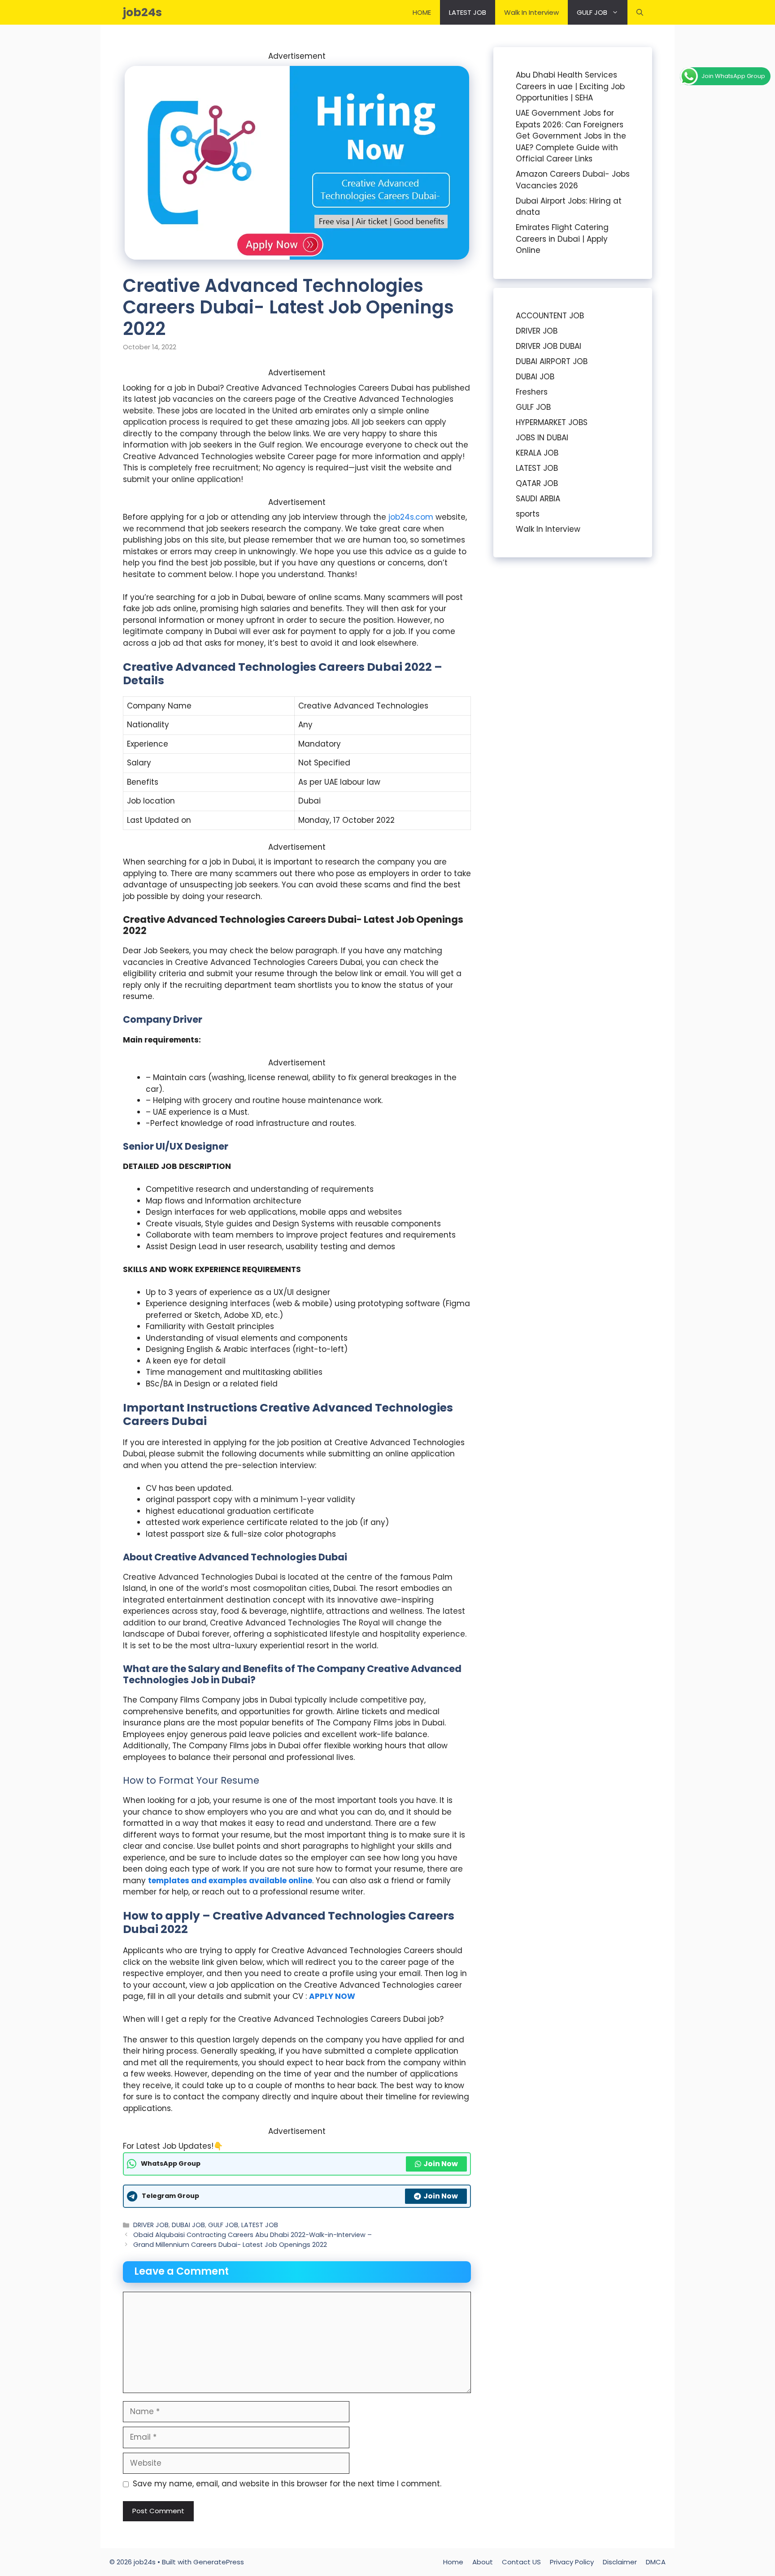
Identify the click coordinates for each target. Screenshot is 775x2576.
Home (453, 2562)
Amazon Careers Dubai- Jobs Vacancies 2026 (573, 180)
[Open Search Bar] (640, 12)
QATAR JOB (537, 483)
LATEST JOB (468, 12)
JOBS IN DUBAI (542, 438)
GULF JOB (592, 12)
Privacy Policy (572, 2562)
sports (528, 514)
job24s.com (411, 517)
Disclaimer (620, 2562)
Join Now (441, 2164)
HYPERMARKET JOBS (552, 422)
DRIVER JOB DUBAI (549, 346)
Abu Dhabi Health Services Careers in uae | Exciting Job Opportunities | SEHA (570, 86)
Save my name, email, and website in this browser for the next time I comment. (287, 2484)
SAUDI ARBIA (538, 499)
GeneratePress (219, 2562)
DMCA (656, 2562)
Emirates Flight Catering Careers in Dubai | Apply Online (562, 239)
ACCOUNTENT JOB (550, 316)
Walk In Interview (531, 12)
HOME (422, 12)
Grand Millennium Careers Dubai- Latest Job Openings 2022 (230, 2245)
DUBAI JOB (188, 2225)
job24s (142, 12)
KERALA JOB (537, 453)
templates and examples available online (230, 1881)
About (483, 2562)
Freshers (532, 392)
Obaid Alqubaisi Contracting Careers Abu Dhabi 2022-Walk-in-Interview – (253, 2235)
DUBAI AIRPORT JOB (552, 361)
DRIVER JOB (151, 2225)
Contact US (521, 2562)
